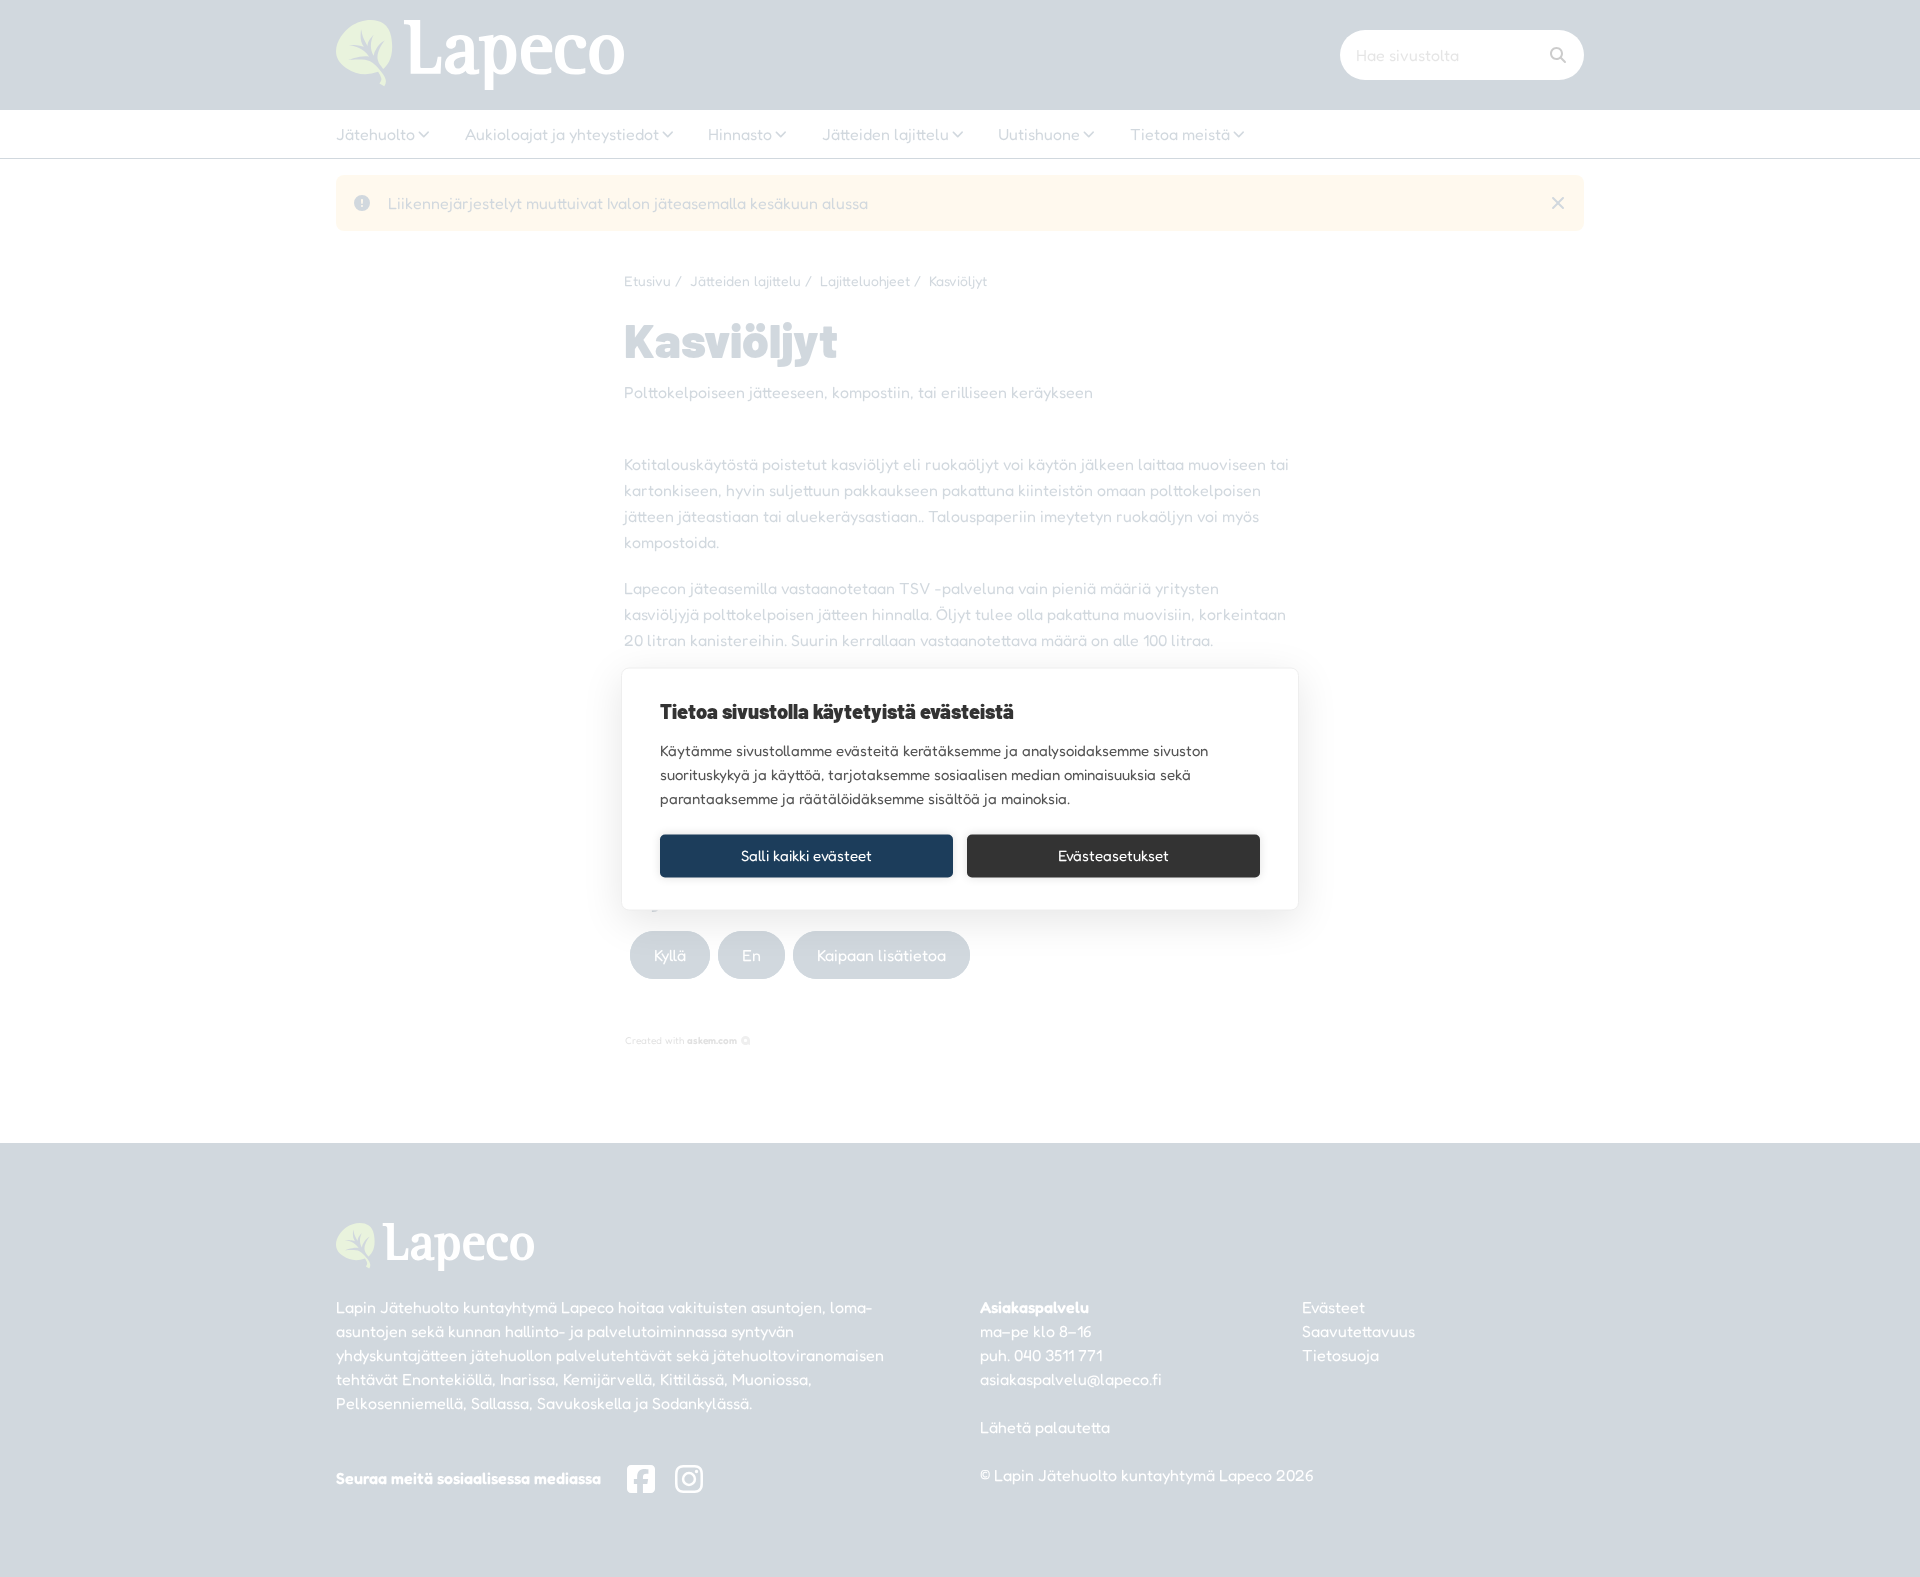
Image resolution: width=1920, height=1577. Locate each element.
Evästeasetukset (1113, 855)
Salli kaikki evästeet (806, 855)
